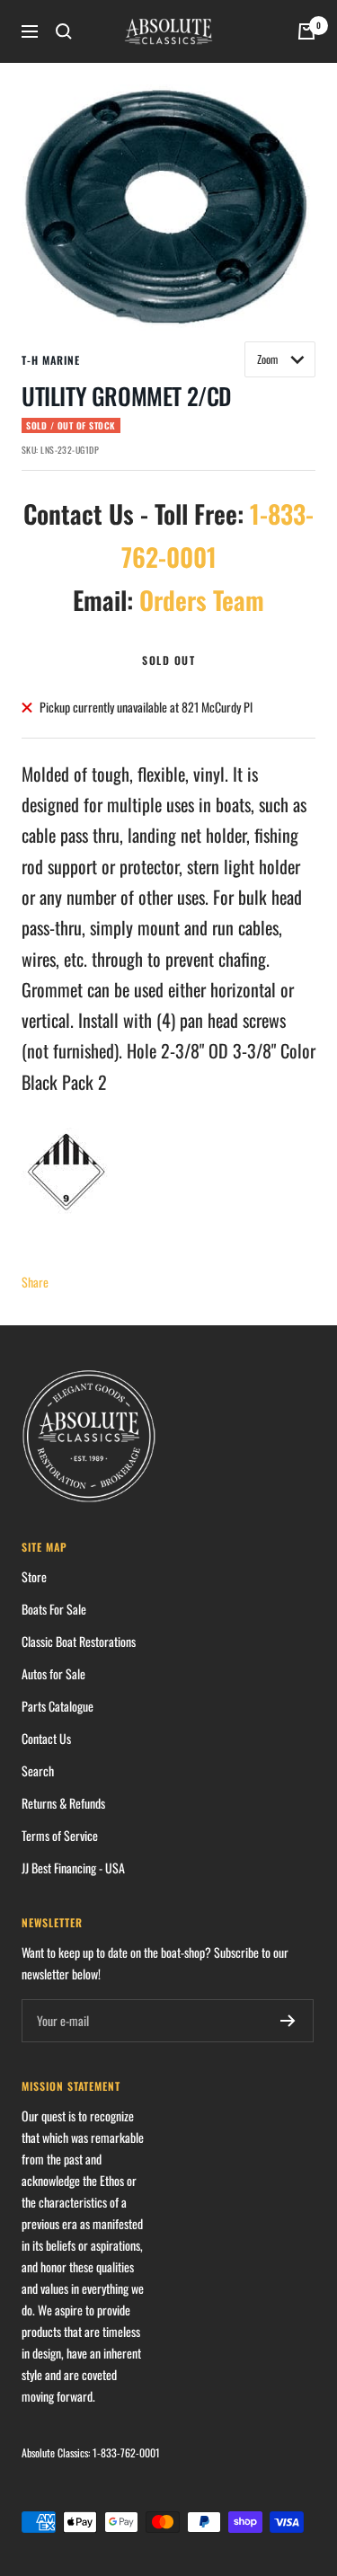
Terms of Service (60, 1835)
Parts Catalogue (58, 1706)
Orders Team (202, 600)
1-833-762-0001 (126, 2452)
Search (38, 1770)
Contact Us (46, 1738)
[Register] (288, 2021)
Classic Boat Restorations (79, 1641)
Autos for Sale (53, 1673)
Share (35, 1282)
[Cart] (306, 31)
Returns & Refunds (63, 1803)
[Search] (64, 31)
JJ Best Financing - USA (73, 1868)
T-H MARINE (51, 360)
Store (34, 1576)
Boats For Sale (54, 1609)
